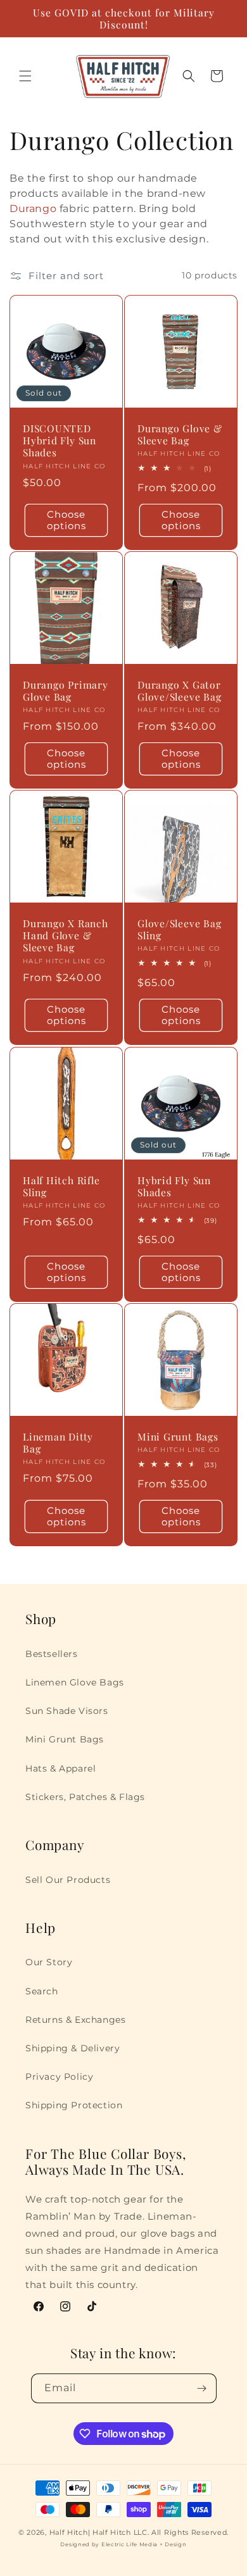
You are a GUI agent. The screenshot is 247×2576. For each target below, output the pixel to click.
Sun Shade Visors (67, 1711)
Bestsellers (52, 1654)
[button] (25, 76)
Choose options (66, 520)
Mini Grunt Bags (178, 1436)
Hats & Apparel (60, 1768)
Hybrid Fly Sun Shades (174, 1186)
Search (42, 1991)
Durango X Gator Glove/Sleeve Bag (179, 691)
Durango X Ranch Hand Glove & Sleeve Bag (66, 935)
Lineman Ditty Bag (58, 1442)
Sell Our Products (68, 1880)
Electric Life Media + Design (144, 2544)
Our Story (49, 1962)
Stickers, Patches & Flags (85, 1797)
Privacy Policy (59, 2077)
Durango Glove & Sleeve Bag (180, 434)
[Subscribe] (202, 2388)
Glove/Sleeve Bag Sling (179, 929)
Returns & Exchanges (75, 2020)
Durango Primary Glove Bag (66, 691)
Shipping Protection (74, 2105)
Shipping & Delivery (73, 2048)
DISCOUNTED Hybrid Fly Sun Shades (60, 441)
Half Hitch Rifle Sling (61, 1186)
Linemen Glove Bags (75, 1682)
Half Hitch (69, 2532)
